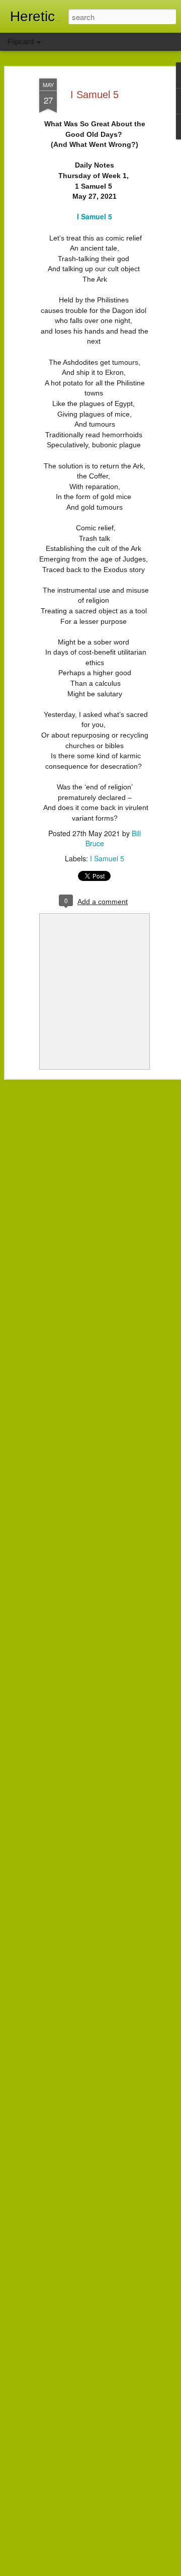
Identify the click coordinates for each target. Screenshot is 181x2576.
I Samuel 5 (95, 95)
